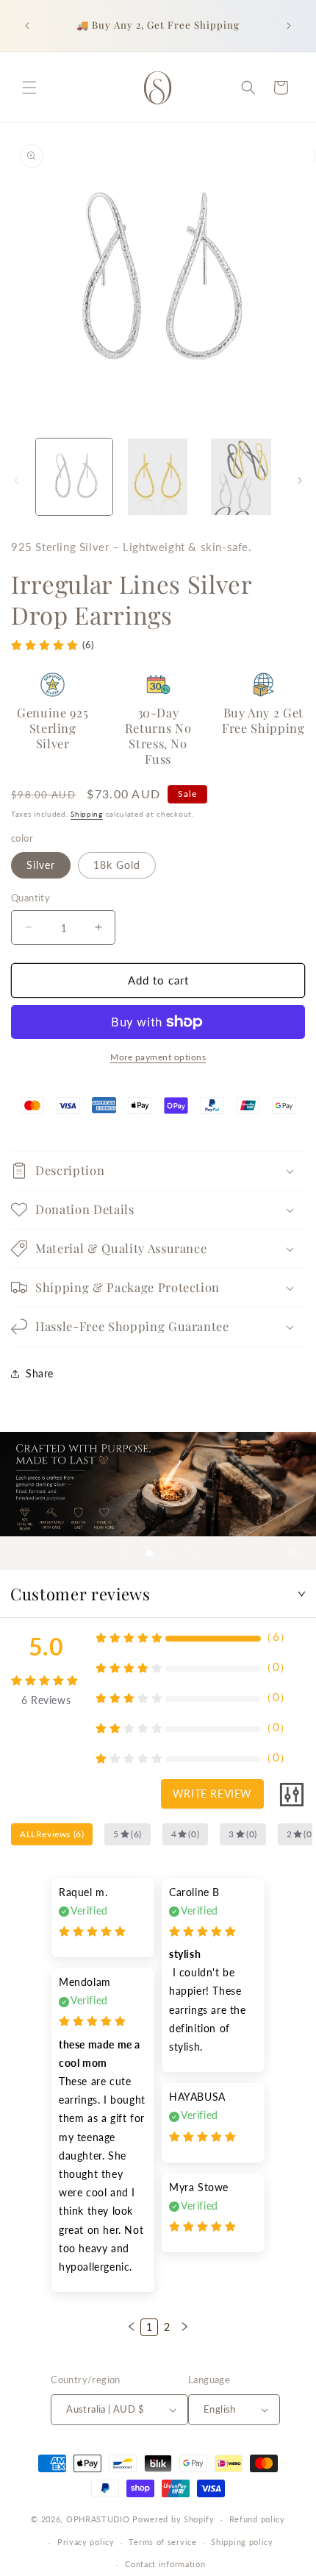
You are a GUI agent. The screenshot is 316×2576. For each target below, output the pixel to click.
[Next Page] (184, 2327)
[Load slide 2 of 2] (167, 1553)
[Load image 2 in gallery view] (158, 477)
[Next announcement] (289, 26)
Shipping (87, 814)
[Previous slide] (124, 1553)
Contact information (165, 2564)
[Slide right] (300, 480)
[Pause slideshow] (300, 1553)
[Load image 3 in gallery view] (241, 477)
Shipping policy (242, 2542)
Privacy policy (86, 2542)
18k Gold (117, 865)
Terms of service (162, 2542)
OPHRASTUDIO (98, 2519)
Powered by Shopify (173, 2519)
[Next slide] (192, 1553)
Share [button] (40, 1373)
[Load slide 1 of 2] (149, 1553)
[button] (29, 88)
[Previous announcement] (27, 26)
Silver (41, 865)
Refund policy (257, 2519)
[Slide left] (16, 480)
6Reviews (46, 1700)
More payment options (158, 1057)
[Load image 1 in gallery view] (74, 477)
